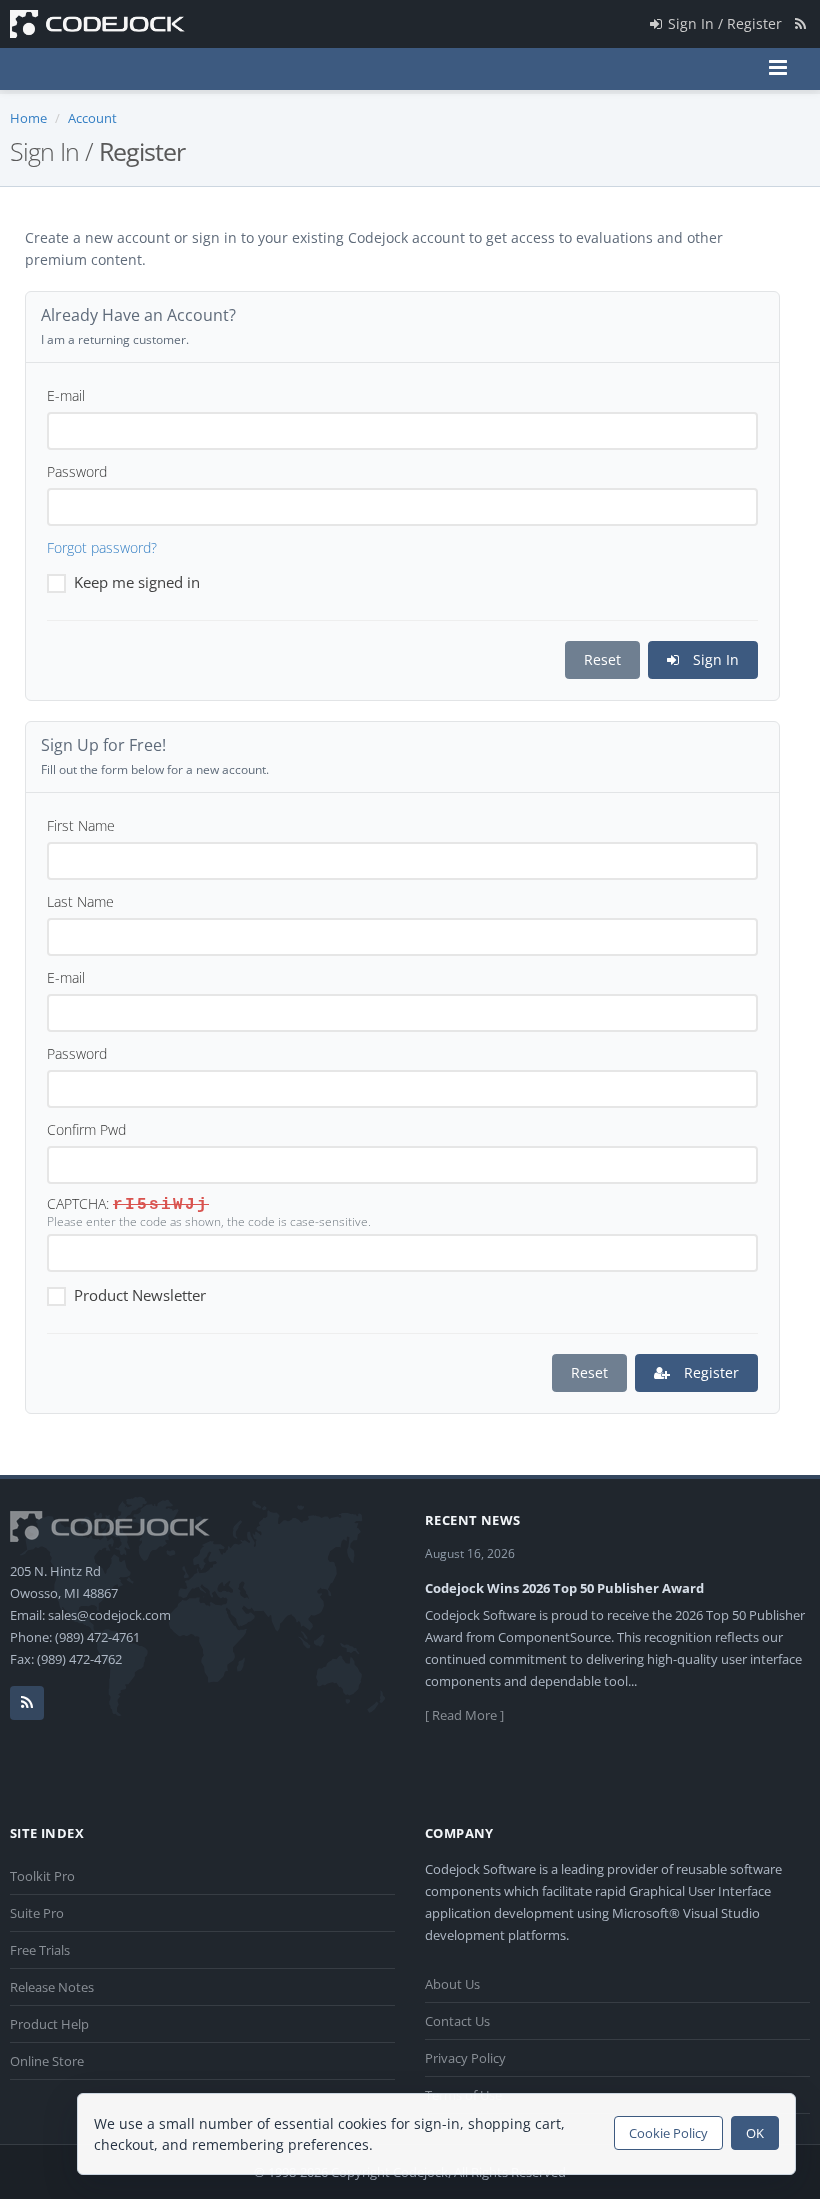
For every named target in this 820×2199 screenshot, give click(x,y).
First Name (81, 825)
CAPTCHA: (78, 1203)
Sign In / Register (725, 23)
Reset (602, 659)
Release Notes (52, 1987)
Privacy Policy (465, 2058)
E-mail (66, 395)
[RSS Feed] (800, 24)
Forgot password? (102, 547)
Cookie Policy (668, 2133)
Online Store (47, 2061)
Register (709, 1372)
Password (77, 471)
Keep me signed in (137, 582)
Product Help (49, 2024)
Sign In (714, 659)
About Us (452, 1984)
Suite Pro (37, 1913)
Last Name (80, 901)
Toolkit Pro (42, 1876)
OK (755, 2133)
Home (28, 118)
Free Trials (40, 1950)
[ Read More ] (464, 1715)
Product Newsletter (140, 1295)
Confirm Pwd (86, 1129)
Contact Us (457, 2021)
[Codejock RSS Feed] (27, 1703)
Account (92, 118)
